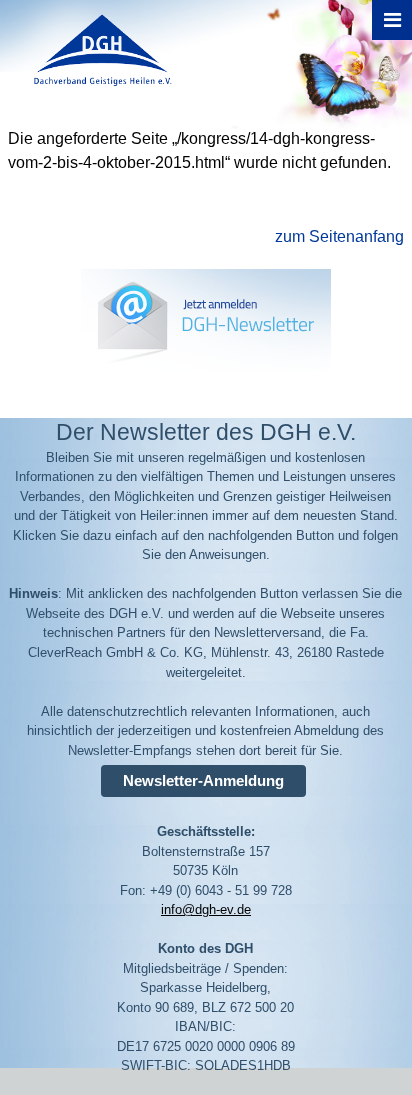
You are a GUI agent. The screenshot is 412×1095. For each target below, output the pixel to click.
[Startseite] (92, 94)
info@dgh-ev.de (206, 909)
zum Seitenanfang (339, 236)
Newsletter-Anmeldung (203, 780)
